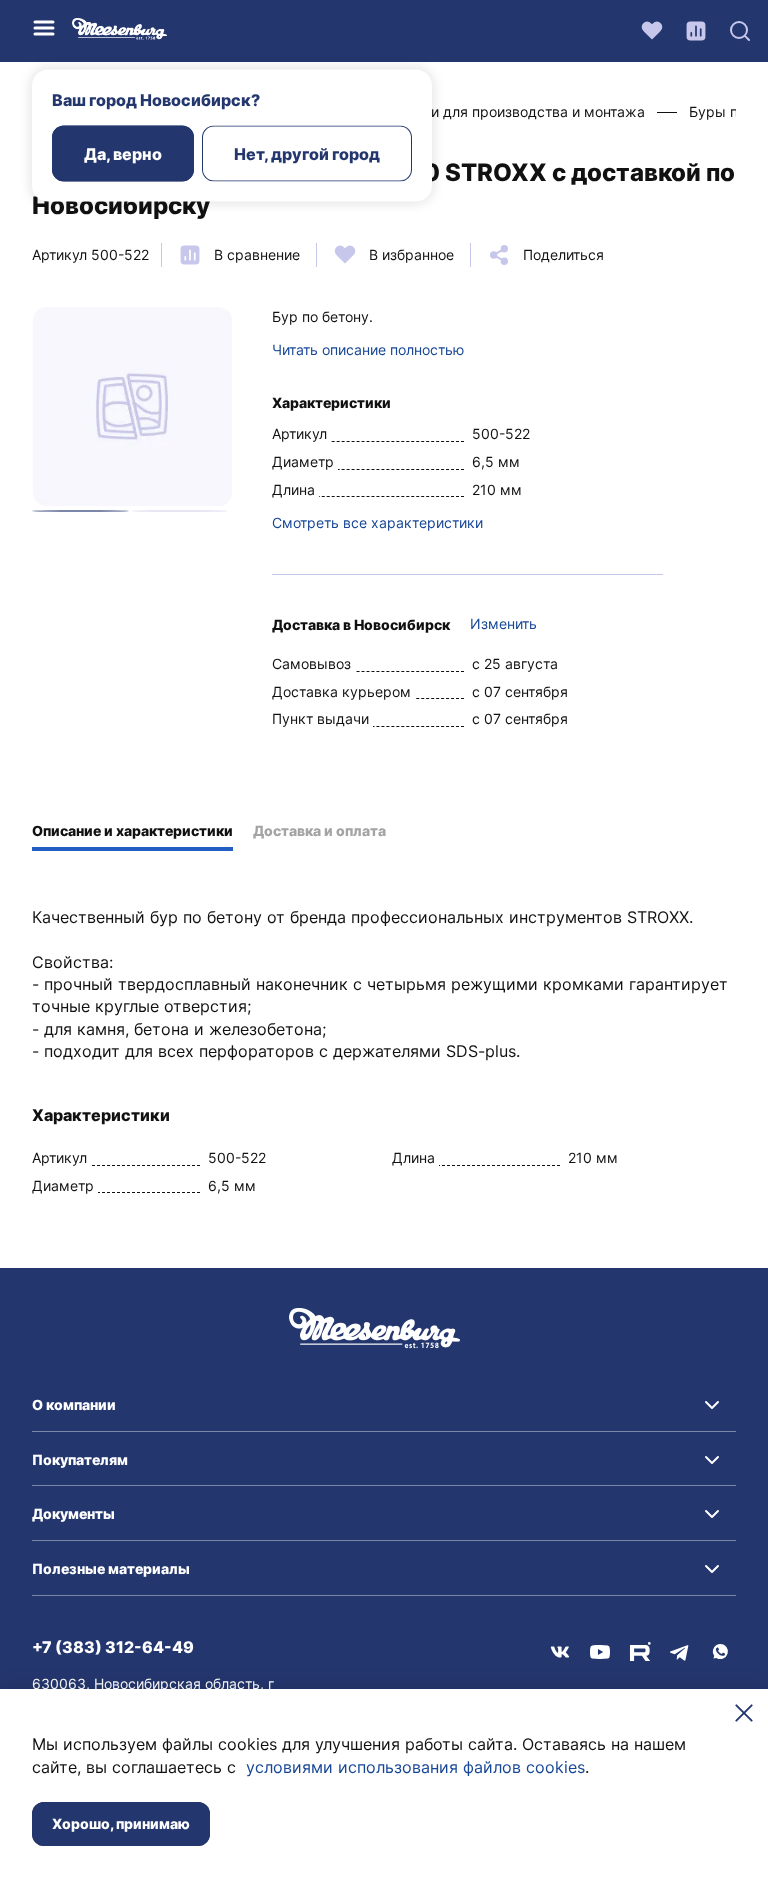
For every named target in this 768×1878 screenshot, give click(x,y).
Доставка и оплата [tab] (319, 830)
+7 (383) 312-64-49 (113, 1647)
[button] (384, 1405)
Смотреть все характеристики (377, 522)
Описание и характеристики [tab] (132, 830)
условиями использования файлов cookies (415, 1767)
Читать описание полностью (368, 349)
